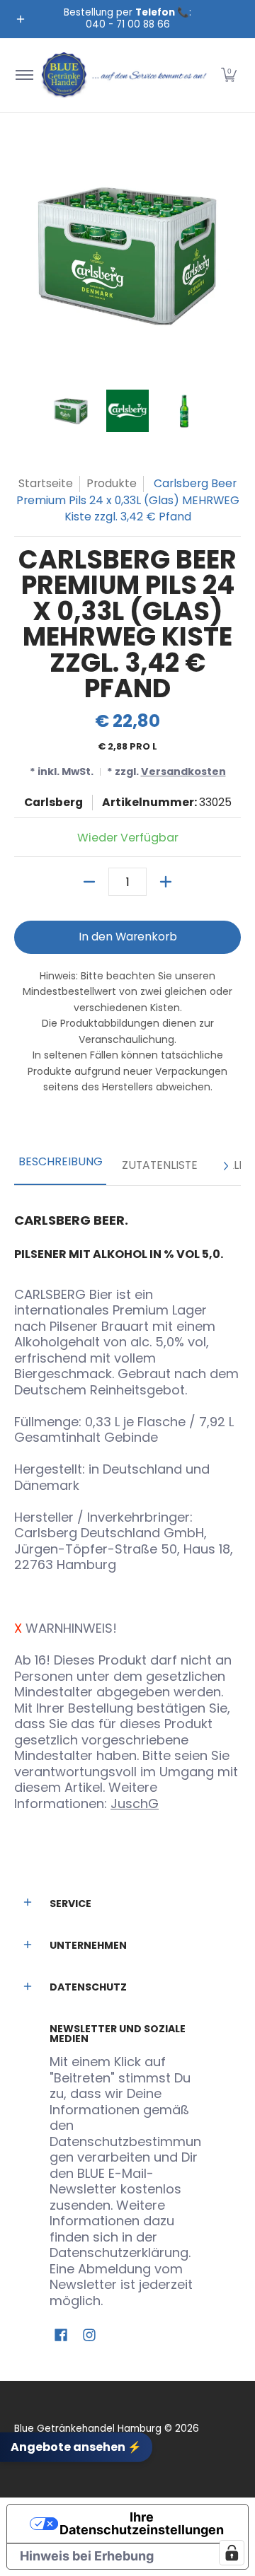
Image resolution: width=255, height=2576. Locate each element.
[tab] (60, 1166)
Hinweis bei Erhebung (87, 2556)
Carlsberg (53, 802)
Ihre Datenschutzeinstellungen (142, 2523)
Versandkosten (183, 771)
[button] (229, 75)
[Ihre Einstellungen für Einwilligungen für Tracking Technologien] (232, 2553)
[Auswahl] (166, 882)
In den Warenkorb (128, 937)
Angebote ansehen (76, 2447)
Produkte (112, 483)
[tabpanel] (127, 1506)
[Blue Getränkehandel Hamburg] (125, 75)
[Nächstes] (225, 1166)
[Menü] (24, 75)
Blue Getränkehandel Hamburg (88, 2429)
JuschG (135, 1803)
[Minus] (89, 882)
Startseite (46, 483)
